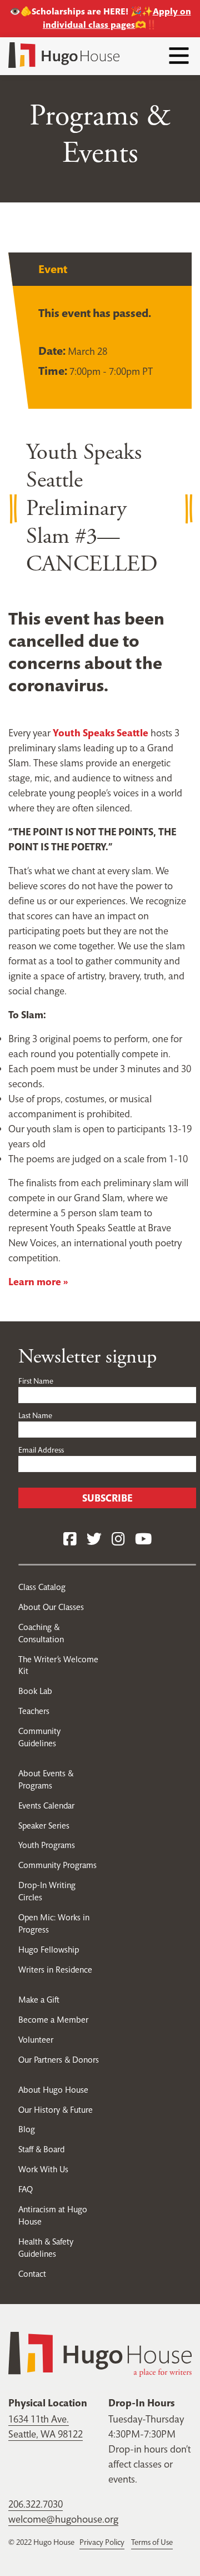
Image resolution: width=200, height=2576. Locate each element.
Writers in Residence (55, 1970)
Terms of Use (152, 2542)
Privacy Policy (102, 2542)
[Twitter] (94, 1540)
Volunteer (36, 2040)
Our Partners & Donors (59, 2060)
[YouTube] (143, 1540)
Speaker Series (44, 1826)
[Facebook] (70, 1540)
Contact (32, 2274)
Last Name (35, 1415)
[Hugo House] (100, 2353)
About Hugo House (53, 2090)
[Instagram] (118, 1540)
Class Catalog (42, 1587)
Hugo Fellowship (49, 1950)
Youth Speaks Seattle (101, 733)
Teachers (34, 1711)
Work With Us (43, 2169)
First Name (36, 1381)
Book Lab (35, 1691)
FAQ (26, 2189)
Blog (27, 2129)
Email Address (41, 1450)
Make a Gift (39, 2000)
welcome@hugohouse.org (63, 2519)
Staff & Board (41, 2149)
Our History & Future (56, 2110)
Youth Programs (47, 1845)
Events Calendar (46, 1805)
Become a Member (53, 2020)
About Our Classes (51, 1607)
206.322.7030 (36, 2504)
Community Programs (57, 1865)
